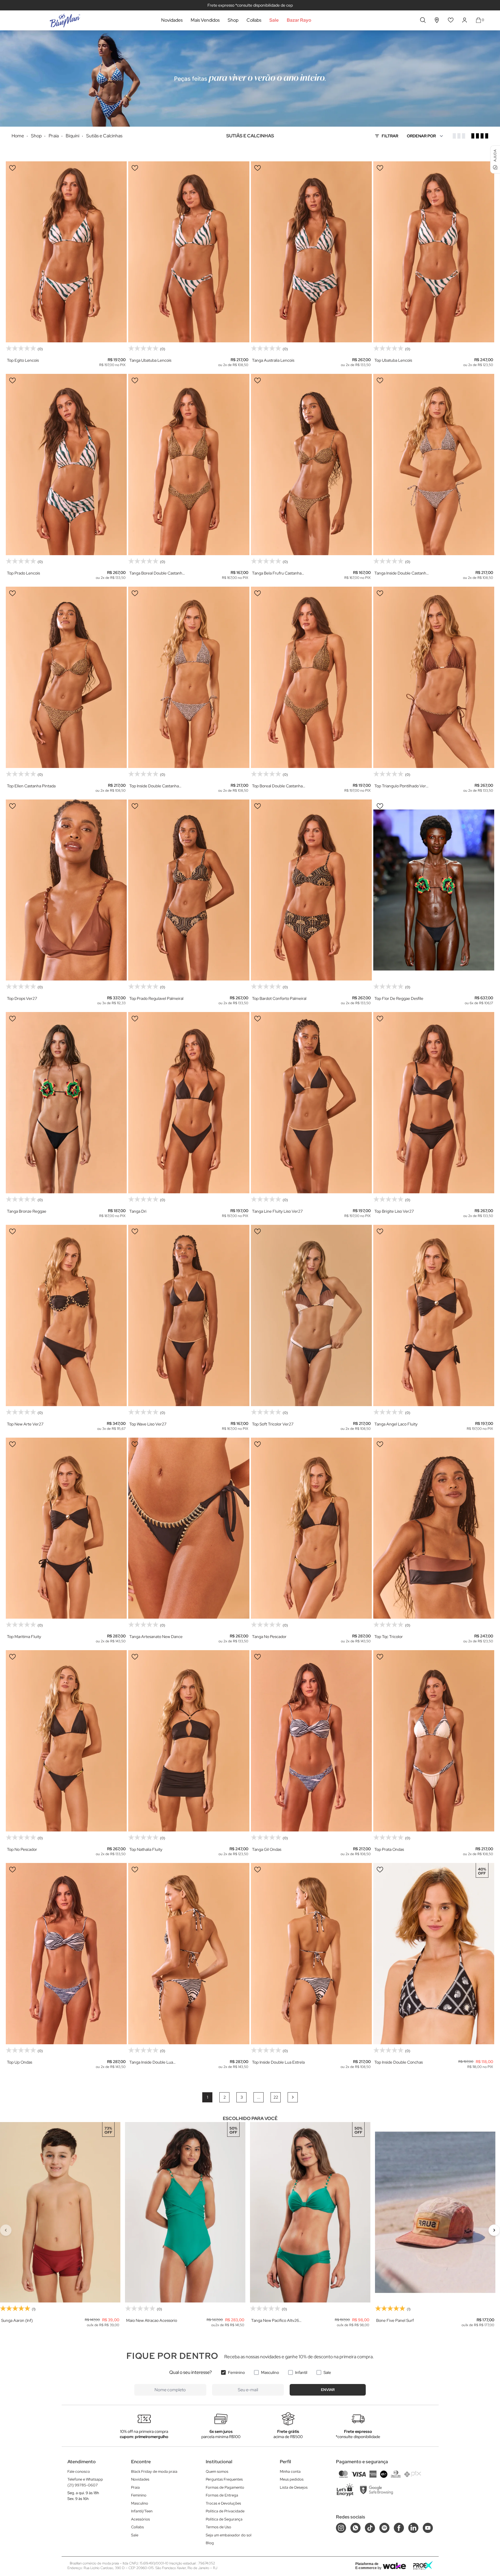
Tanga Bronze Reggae (27, 1211)
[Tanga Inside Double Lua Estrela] (189, 1954)
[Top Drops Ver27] (66, 890)
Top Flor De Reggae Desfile (399, 998)
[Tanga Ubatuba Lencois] (189, 252)
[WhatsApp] (355, 2528)
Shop (233, 20)
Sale (274, 20)
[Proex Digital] (423, 2565)
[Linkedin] (413, 2528)
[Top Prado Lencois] (66, 465)
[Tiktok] (370, 2528)
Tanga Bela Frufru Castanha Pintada (277, 573)
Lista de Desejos (294, 2487)
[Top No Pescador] (66, 1741)
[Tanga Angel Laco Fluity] (434, 1315)
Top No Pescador (22, 1849)
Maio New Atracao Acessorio (152, 2320)
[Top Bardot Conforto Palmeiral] (311, 890)
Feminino (236, 2372)
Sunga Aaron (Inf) (17, 2320)
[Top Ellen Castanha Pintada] (66, 677)
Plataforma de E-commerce (367, 2566)
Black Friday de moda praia (154, 2471)
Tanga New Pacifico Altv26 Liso (275, 2321)
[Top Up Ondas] (66, 1954)
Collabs (254, 20)
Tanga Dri (138, 1211)
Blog (210, 2543)
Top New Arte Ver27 (25, 1424)
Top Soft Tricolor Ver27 (273, 1424)
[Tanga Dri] (189, 1103)
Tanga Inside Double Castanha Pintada (401, 573)
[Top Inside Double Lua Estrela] (311, 1954)
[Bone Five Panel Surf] (435, 2212)
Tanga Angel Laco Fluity (396, 1424)
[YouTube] (428, 2528)
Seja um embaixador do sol (229, 2535)
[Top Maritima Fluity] (66, 1528)
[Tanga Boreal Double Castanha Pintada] (189, 465)
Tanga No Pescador (269, 1637)
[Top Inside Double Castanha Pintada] (189, 677)
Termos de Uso (218, 2527)
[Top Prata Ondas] (434, 1741)
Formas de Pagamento (225, 2487)
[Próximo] (494, 2230)
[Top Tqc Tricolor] (434, 1528)
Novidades (172, 20)
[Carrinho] (478, 20)
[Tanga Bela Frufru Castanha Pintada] (311, 465)
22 (276, 2097)
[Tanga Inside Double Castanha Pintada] (434, 465)
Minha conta (290, 2471)
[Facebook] (399, 2528)
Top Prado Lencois (23, 573)
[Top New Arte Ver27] (66, 1315)
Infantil (301, 2372)
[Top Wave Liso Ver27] (189, 1315)
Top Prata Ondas (389, 1849)
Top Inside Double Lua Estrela (278, 2062)
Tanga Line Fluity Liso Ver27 (277, 1211)
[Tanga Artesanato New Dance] (189, 1528)
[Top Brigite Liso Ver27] (434, 1103)
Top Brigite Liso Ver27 (394, 1211)
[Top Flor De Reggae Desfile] (434, 890)
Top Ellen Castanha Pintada (31, 786)
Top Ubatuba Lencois (393, 360)
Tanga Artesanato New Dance (156, 1637)
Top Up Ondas (20, 2062)
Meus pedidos (292, 2479)
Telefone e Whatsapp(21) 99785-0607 (85, 2482)
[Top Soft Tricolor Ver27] (311, 1315)
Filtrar (390, 136)
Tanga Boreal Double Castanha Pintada (157, 573)
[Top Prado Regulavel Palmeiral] (189, 890)
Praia (135, 2487)
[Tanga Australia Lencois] (311, 252)
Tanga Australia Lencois (273, 360)
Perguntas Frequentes (224, 2479)
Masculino (270, 2372)
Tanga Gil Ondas (267, 1849)
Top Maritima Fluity (24, 1637)
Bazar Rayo (299, 20)
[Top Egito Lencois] (66, 252)
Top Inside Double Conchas (399, 2062)
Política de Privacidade (225, 2511)
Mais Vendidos (205, 20)
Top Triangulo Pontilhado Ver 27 (400, 786)
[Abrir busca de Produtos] (423, 20)
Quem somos (217, 2471)
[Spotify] (384, 2528)
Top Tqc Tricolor (389, 1637)
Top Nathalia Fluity (146, 1849)
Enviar (328, 2390)
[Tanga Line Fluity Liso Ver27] (311, 1103)
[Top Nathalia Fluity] (189, 1741)
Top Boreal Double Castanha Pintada (277, 786)
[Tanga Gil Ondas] (311, 1741)
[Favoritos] (451, 20)
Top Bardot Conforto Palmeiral (279, 998)
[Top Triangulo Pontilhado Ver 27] (434, 677)
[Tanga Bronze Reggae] (66, 1103)
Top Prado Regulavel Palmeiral (156, 998)
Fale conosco (79, 2471)
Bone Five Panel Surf (395, 2320)
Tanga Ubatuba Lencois (150, 360)
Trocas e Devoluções (223, 2503)
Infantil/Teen (142, 2511)
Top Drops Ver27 (22, 998)
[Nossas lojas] (437, 20)
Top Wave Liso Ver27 (148, 1424)
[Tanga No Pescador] (311, 1528)
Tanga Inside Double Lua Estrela (151, 2062)
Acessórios (140, 2519)
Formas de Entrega (222, 2495)
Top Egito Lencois (23, 360)
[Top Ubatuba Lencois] (434, 252)
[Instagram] (341, 2528)
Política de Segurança (224, 2519)
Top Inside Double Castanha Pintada (154, 786)
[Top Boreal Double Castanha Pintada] (311, 677)
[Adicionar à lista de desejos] (12, 168)
